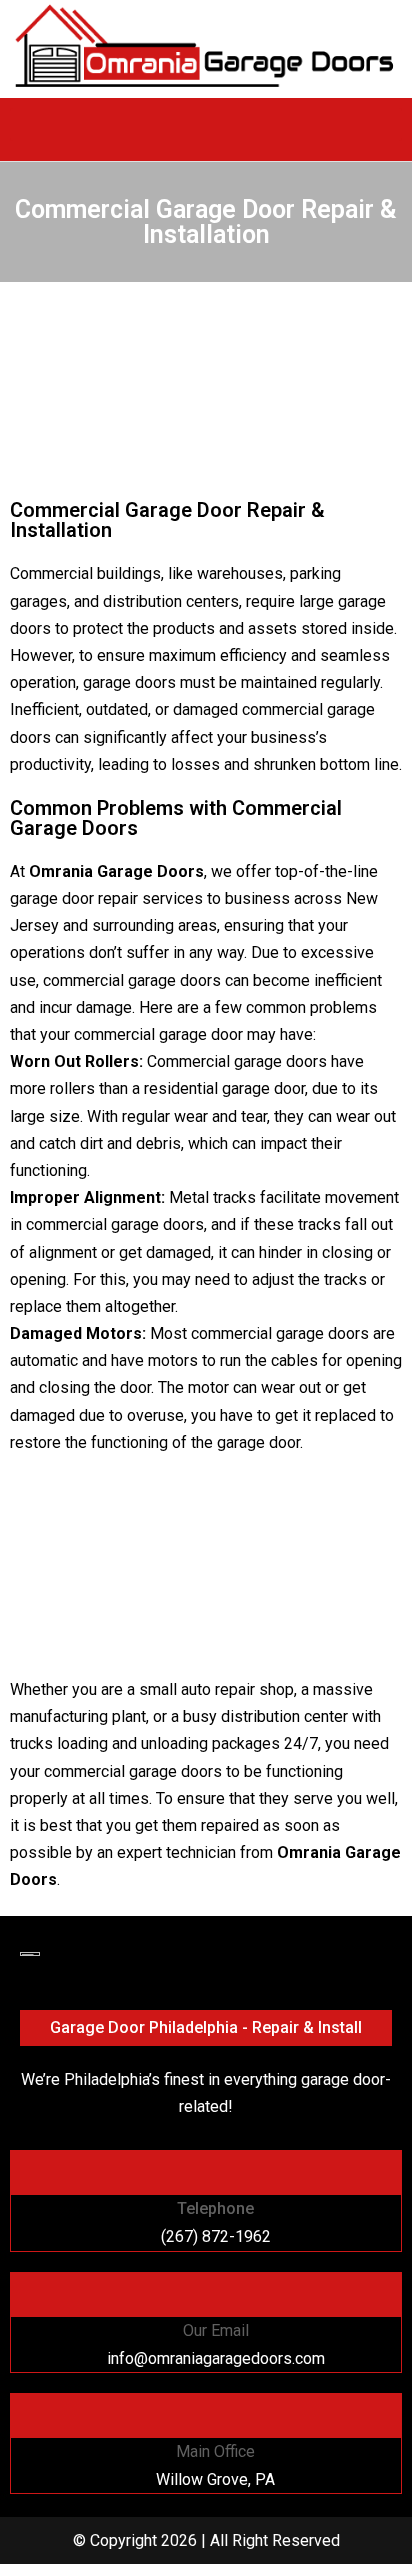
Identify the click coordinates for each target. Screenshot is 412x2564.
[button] (206, 124)
